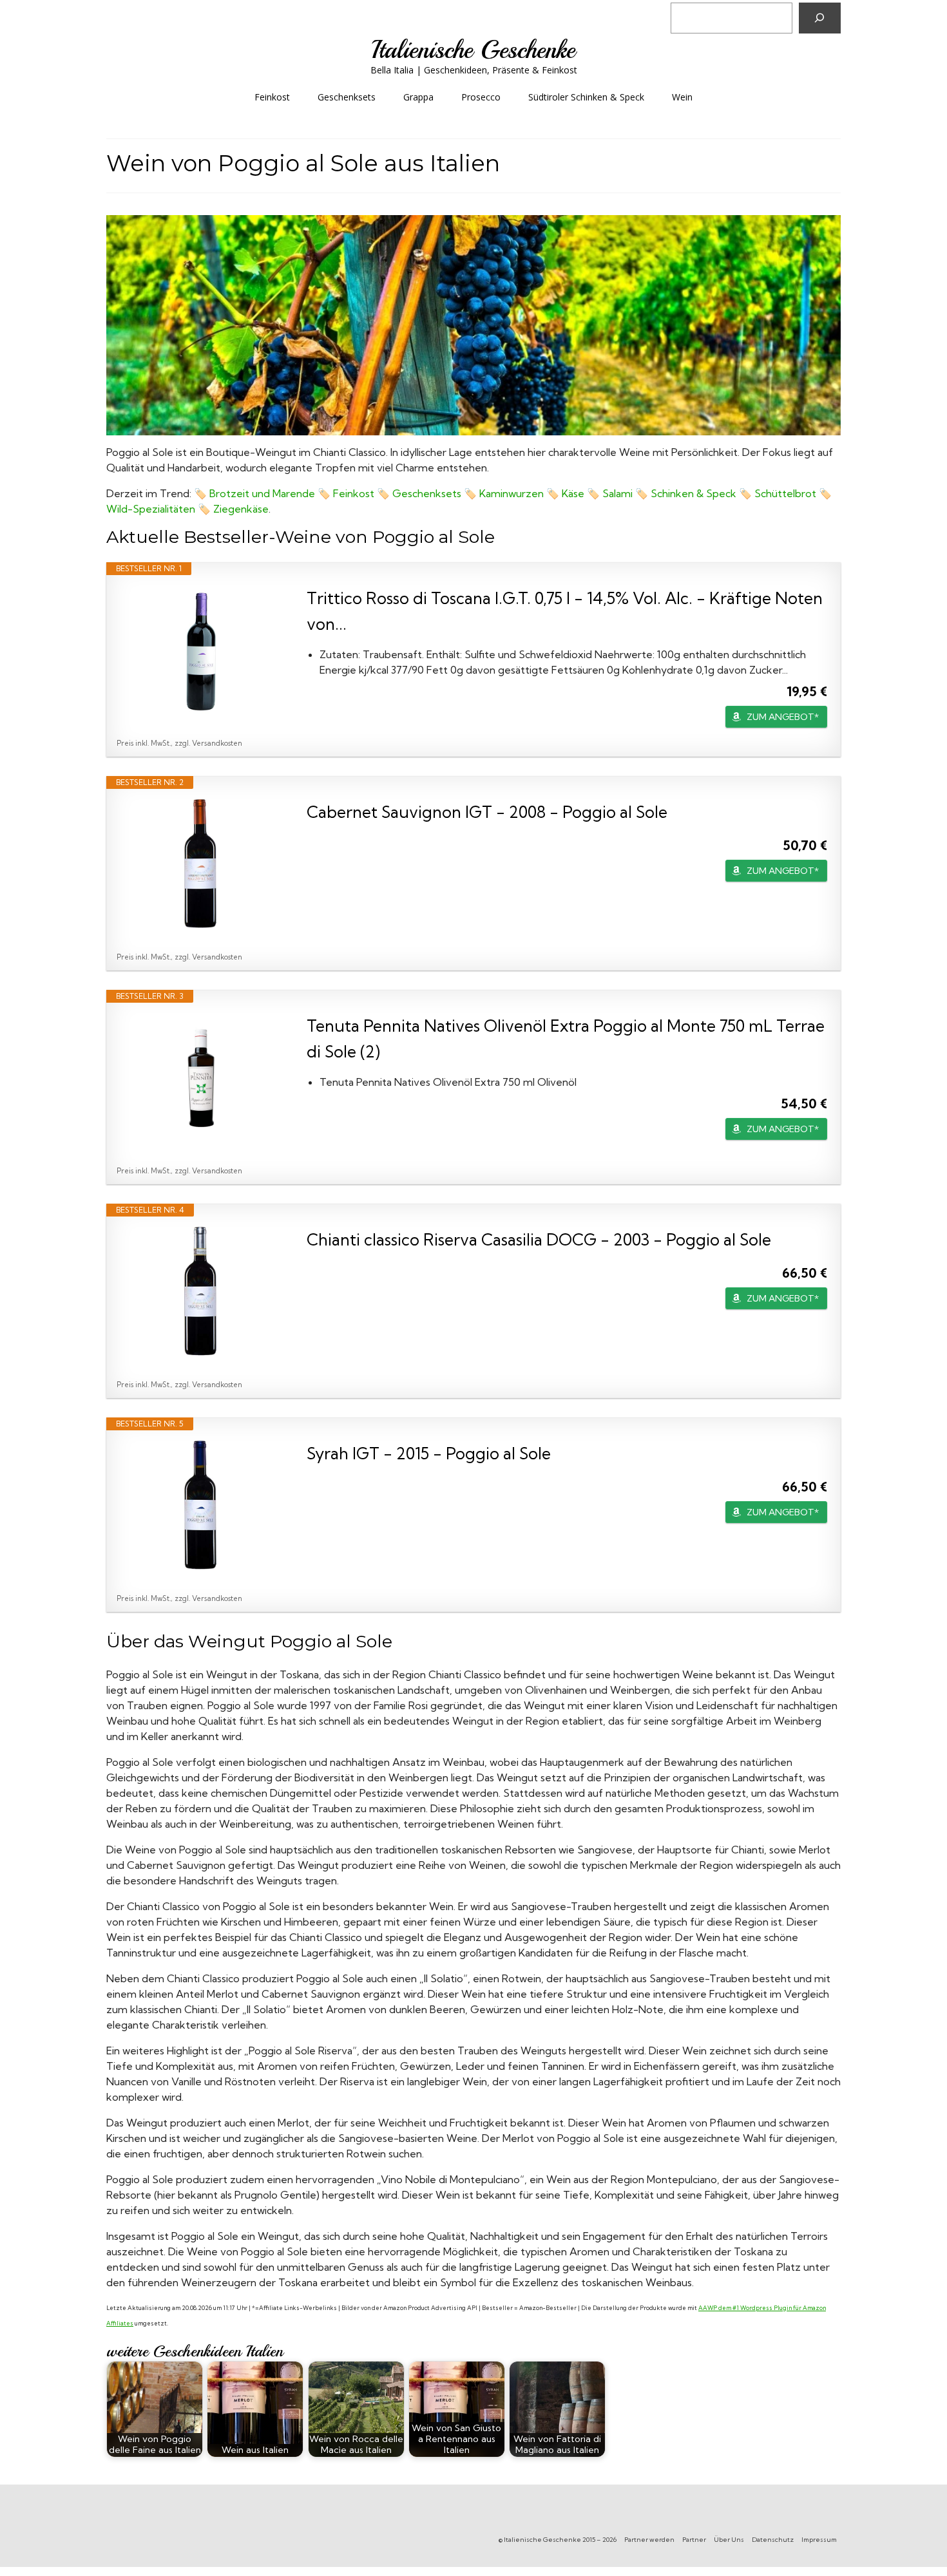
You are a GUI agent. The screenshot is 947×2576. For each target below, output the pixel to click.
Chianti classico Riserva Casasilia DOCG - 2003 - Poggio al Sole (539, 1239)
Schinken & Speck (695, 493)
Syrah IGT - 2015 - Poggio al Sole (429, 1453)
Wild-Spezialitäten (151, 509)
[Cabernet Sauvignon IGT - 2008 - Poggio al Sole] (200, 864)
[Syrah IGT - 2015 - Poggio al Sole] (200, 1505)
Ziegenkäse (241, 509)
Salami (617, 493)
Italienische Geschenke (473, 50)
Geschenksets (427, 493)
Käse (573, 493)
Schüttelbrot (785, 493)
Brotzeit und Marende (262, 493)
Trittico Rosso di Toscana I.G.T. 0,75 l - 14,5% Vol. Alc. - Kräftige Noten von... (565, 611)
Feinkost (354, 493)
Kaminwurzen (512, 493)
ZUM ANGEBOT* (783, 717)
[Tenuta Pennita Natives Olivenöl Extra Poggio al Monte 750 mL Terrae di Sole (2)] (200, 1077)
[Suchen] (820, 18)
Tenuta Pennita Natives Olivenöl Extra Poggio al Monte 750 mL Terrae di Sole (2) (566, 1038)
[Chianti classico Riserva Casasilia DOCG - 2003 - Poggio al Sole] (200, 1291)
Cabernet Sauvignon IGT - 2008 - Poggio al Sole (487, 812)
